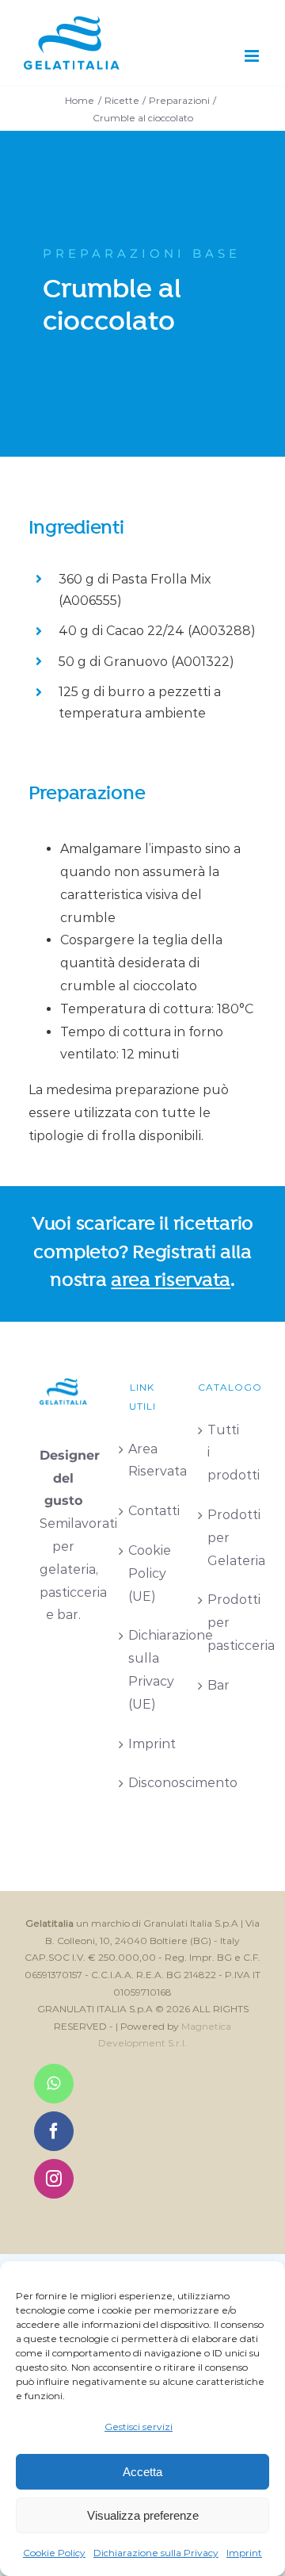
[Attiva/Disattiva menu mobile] (253, 56)
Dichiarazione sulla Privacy (156, 2553)
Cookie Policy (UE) (143, 1573)
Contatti (143, 1511)
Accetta (142, 2472)
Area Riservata (143, 1460)
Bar (218, 1685)
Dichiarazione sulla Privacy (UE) (143, 1669)
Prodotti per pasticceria (222, 1623)
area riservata (171, 1280)
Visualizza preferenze (143, 2515)
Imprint (244, 2553)
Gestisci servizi (139, 2427)
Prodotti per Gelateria (222, 1538)
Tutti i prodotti (222, 1453)
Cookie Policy (54, 2553)
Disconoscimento (143, 1783)
